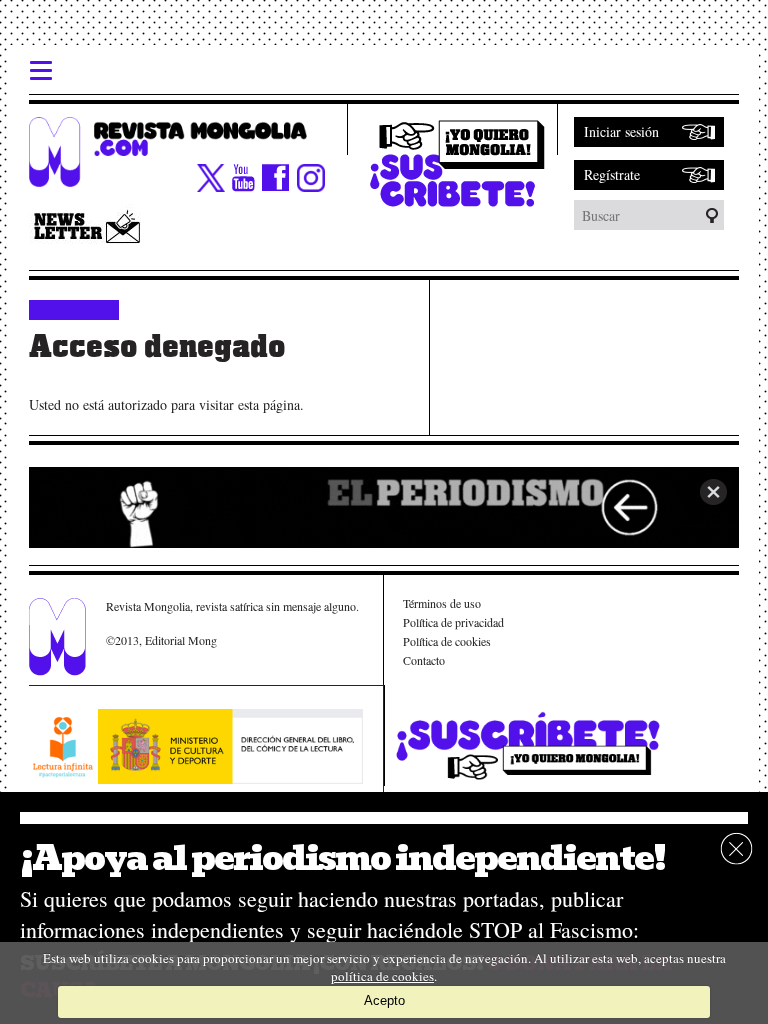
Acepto (384, 1000)
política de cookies (382, 976)
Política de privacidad (453, 622)
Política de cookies (447, 641)
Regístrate (612, 174)
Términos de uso (442, 603)
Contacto (424, 660)
